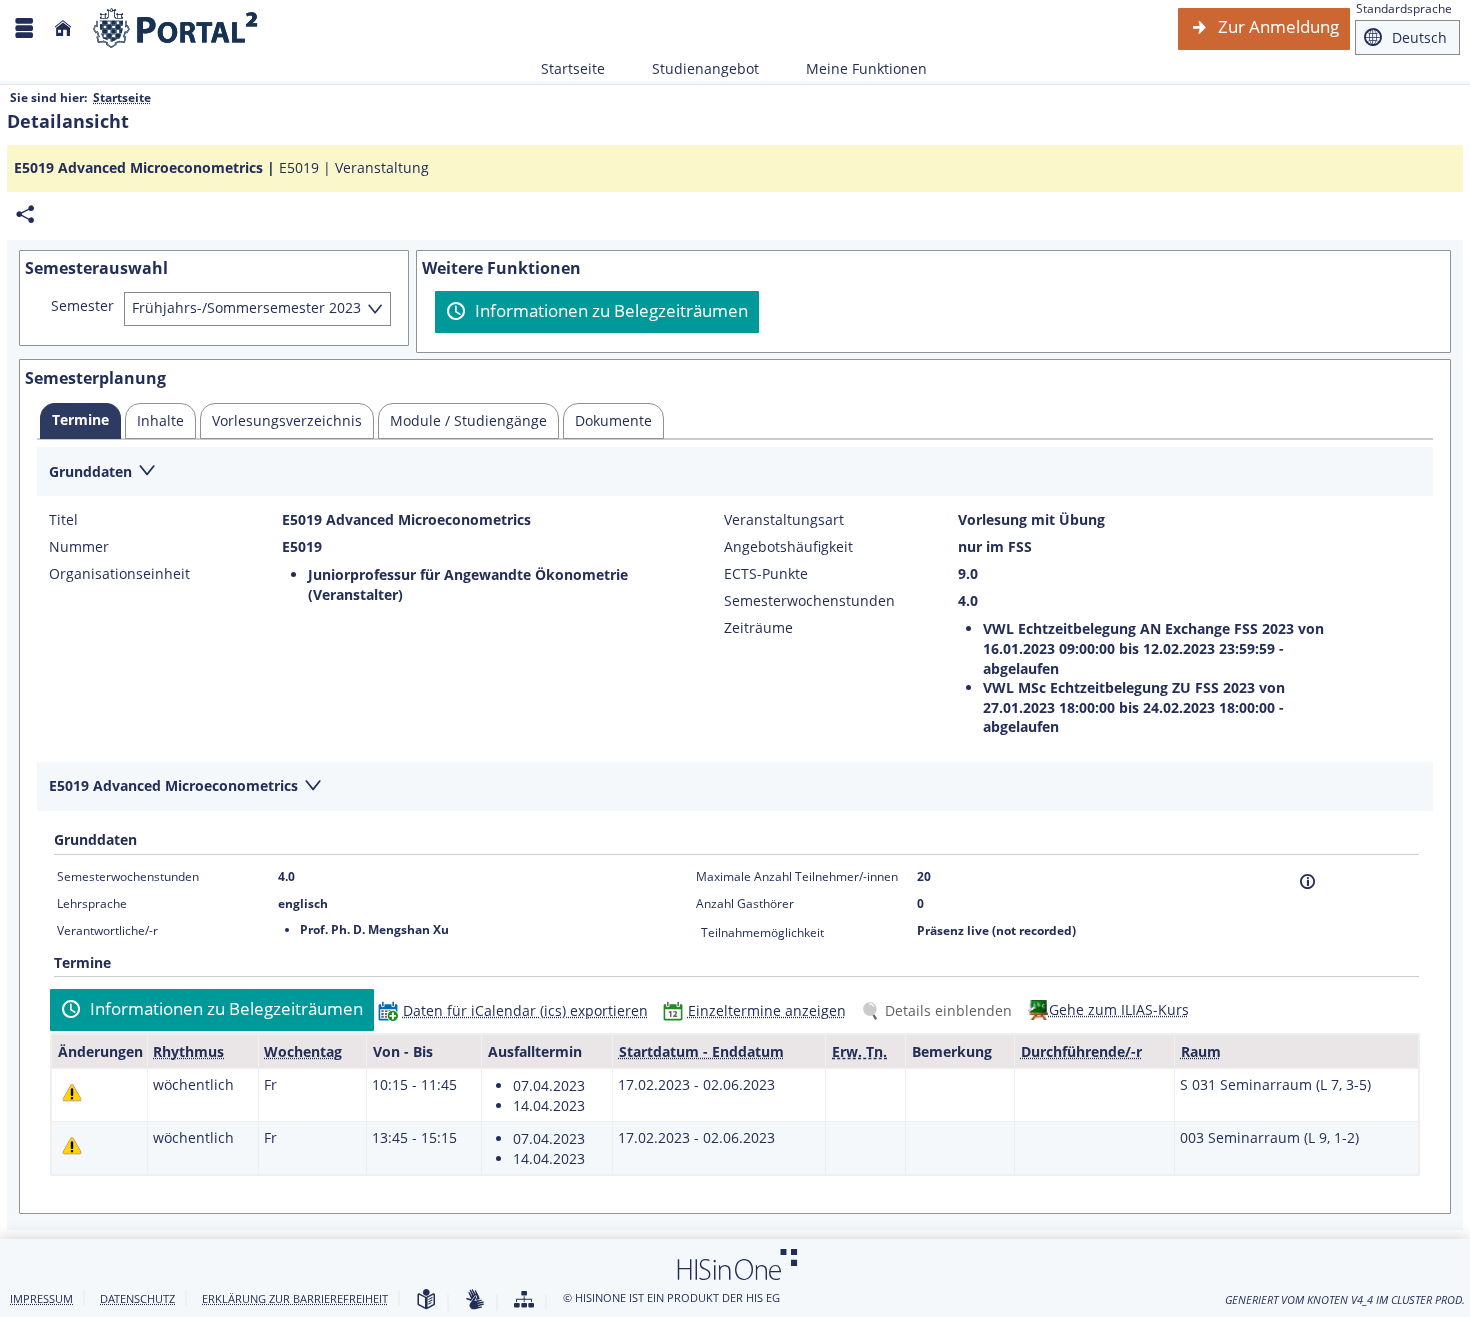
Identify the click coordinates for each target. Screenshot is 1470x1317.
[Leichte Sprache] (426, 1300)
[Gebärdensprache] (475, 1300)
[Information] (1307, 881)
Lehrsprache (92, 903)
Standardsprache (1404, 8)
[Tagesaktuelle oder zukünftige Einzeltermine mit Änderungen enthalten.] (72, 1092)
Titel (63, 520)
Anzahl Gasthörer (745, 903)
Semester (82, 306)
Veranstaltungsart (784, 520)
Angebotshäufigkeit (788, 547)
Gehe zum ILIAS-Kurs (1119, 1009)
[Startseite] (63, 28)
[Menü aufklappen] (24, 28)
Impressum (41, 1298)
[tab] (80, 421)
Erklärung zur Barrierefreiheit (295, 1298)
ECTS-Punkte (766, 574)
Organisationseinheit (119, 574)
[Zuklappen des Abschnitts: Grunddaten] (735, 472)
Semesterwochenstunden (809, 601)
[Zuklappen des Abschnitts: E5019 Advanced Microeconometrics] (735, 787)
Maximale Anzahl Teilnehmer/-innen (797, 876)
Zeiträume (758, 628)
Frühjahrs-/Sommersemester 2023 (246, 307)
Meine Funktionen (855, 68)
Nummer (79, 547)
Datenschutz (137, 1298)
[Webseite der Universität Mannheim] (176, 28)
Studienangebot (694, 68)
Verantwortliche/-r (107, 930)
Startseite (573, 68)
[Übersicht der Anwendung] (524, 1300)
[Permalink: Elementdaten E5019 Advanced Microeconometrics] (25, 214)
